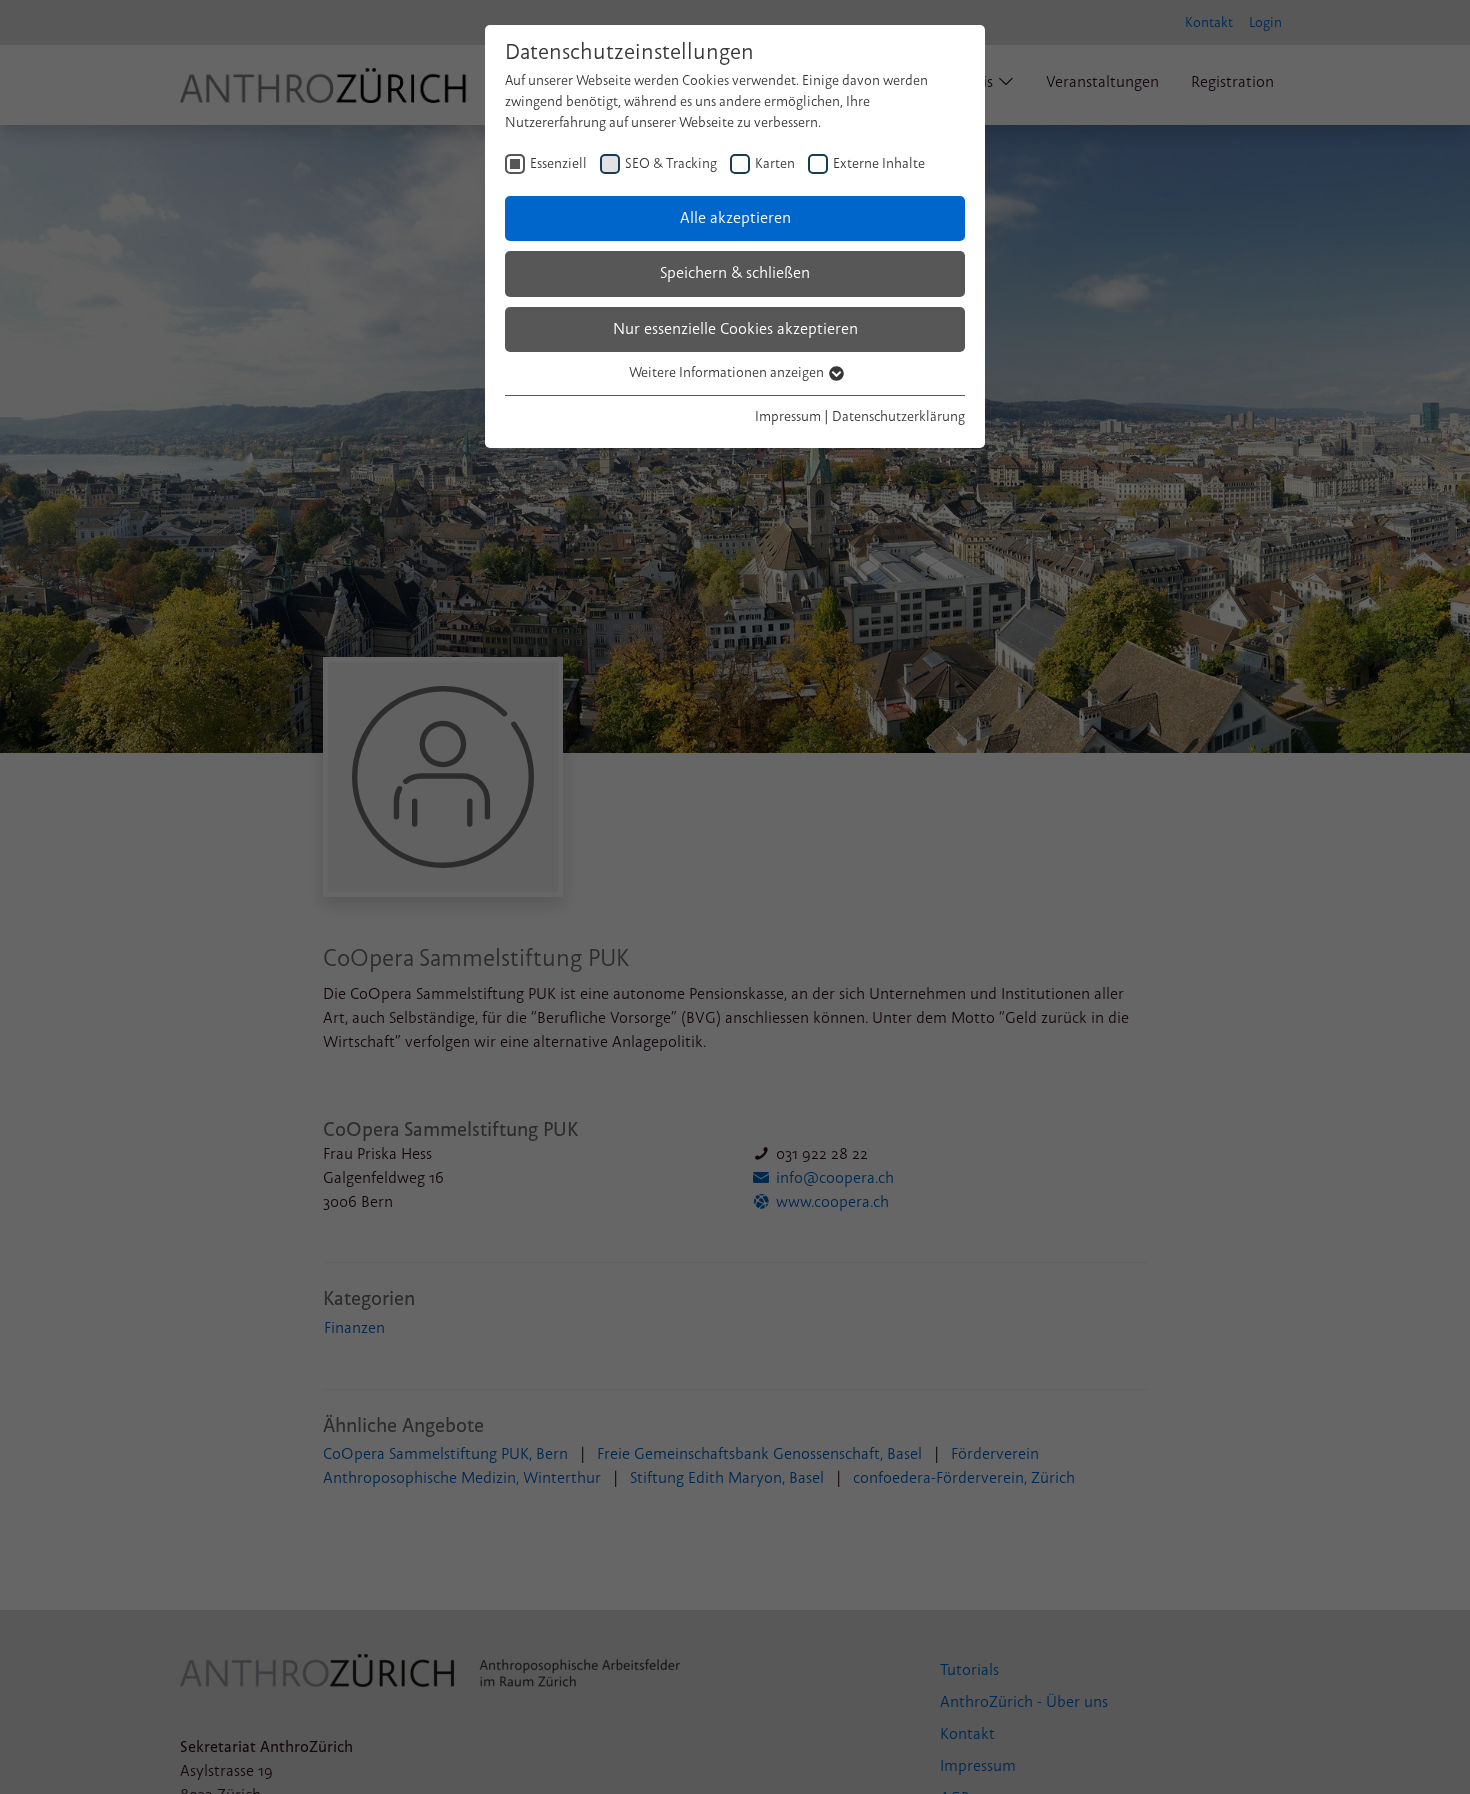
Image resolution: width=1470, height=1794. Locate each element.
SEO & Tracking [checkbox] (671, 163)
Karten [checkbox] (775, 163)
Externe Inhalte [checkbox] (879, 163)
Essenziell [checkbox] (558, 163)
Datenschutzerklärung (898, 416)
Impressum (788, 416)
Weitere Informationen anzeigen (728, 372)
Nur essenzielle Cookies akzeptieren (735, 329)
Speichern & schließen (735, 273)
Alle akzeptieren (735, 218)
